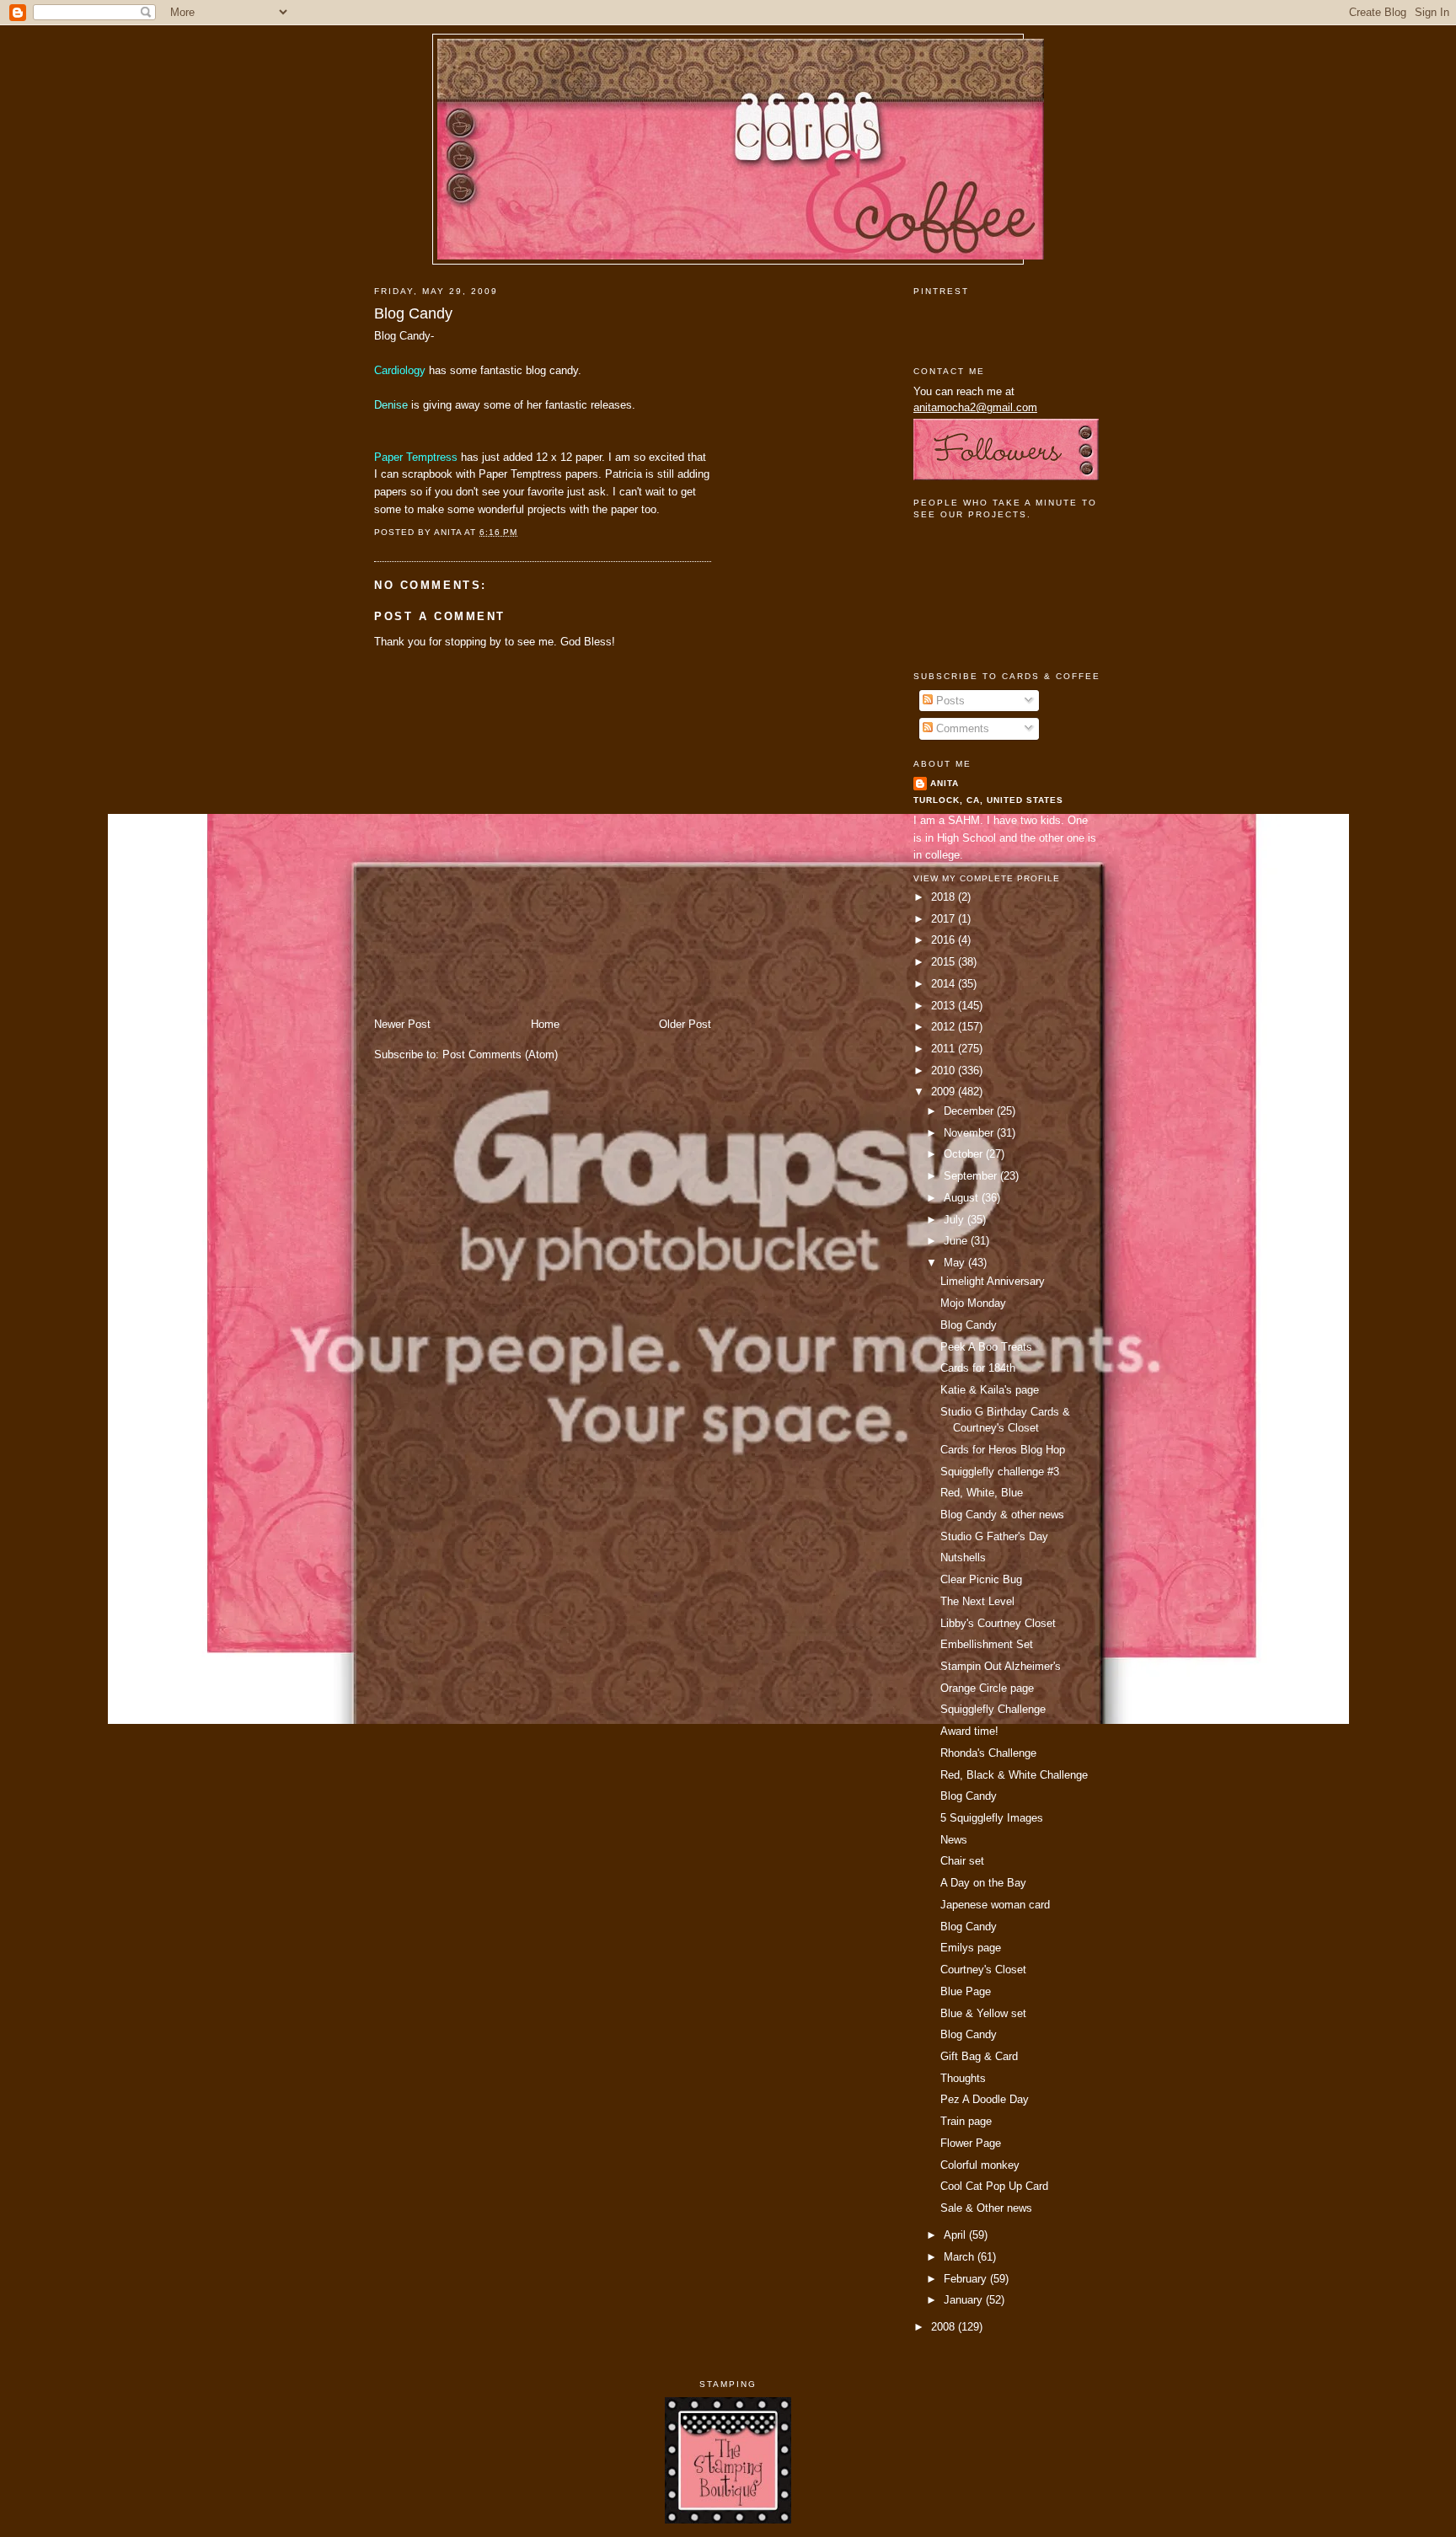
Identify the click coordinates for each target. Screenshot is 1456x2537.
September (972, 1176)
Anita (945, 783)
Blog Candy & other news (1002, 1515)
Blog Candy (413, 313)
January (965, 2300)
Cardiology (401, 370)
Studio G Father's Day (994, 1536)
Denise (393, 405)
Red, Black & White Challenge (1014, 1775)
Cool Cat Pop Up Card (994, 2186)
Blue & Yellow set (983, 2013)
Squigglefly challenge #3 (1000, 1472)
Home (545, 1024)
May (956, 1263)
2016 (945, 940)
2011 (945, 1049)
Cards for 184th (978, 1368)
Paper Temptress (416, 457)
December (970, 1111)
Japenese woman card (995, 1905)
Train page (966, 2121)
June (957, 1241)
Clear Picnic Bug (981, 1579)
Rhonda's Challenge (988, 1753)
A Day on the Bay (983, 1883)
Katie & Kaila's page (990, 1390)
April (956, 2235)
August (963, 1198)
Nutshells (963, 1558)
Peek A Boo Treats (986, 1347)
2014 (945, 984)
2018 (945, 897)
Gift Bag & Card (979, 2056)
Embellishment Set (987, 1644)
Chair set (962, 1861)
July (955, 1220)
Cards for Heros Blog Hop (1003, 1450)
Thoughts (963, 2078)
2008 (945, 2327)
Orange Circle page (987, 1688)
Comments (961, 728)
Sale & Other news (986, 2208)
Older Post (685, 1024)
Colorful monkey (980, 2165)
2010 (945, 1070)
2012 (945, 1027)
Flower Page (971, 2143)
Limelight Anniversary (993, 1281)
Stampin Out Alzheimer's (1001, 1666)
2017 (945, 919)
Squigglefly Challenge (993, 1709)
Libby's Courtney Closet (998, 1623)
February (967, 2279)
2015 (945, 962)
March (961, 2257)
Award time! (969, 1731)
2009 (945, 1092)
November (970, 1133)
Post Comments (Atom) (500, 1054)
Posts (949, 701)
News (954, 1840)
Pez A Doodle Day (985, 2099)
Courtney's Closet (983, 1970)
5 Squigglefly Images (992, 1818)
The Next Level (977, 1601)
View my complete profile (987, 878)
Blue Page (966, 1991)
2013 (945, 1006)
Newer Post (402, 1024)
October (965, 1154)
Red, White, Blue (982, 1493)
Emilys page (971, 1948)
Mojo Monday (973, 1303)
